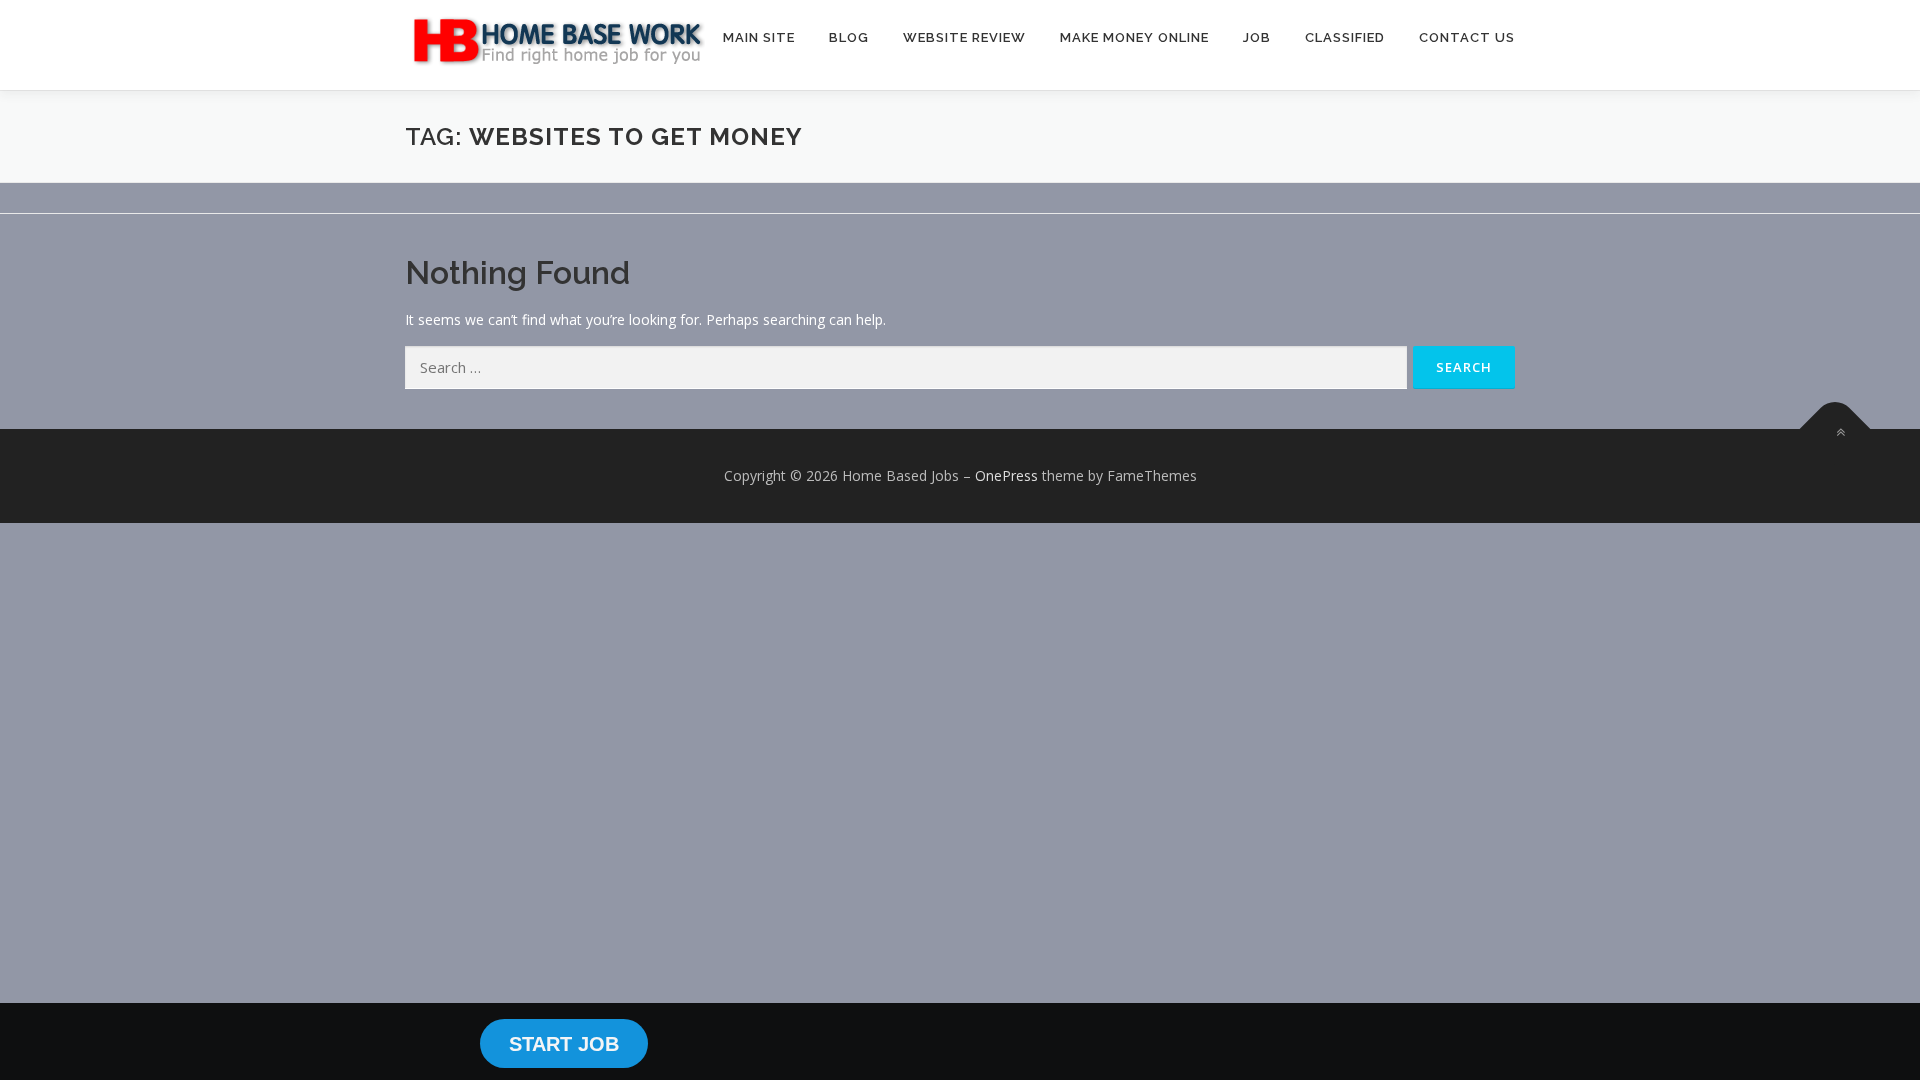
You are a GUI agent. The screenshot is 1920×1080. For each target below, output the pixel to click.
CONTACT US (1467, 37)
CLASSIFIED (1345, 37)
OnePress (1006, 475)
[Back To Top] (1835, 429)
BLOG (849, 37)
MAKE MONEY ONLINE (1134, 37)
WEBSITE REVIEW (964, 37)
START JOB (564, 1044)
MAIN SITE (759, 37)
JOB (1257, 37)
